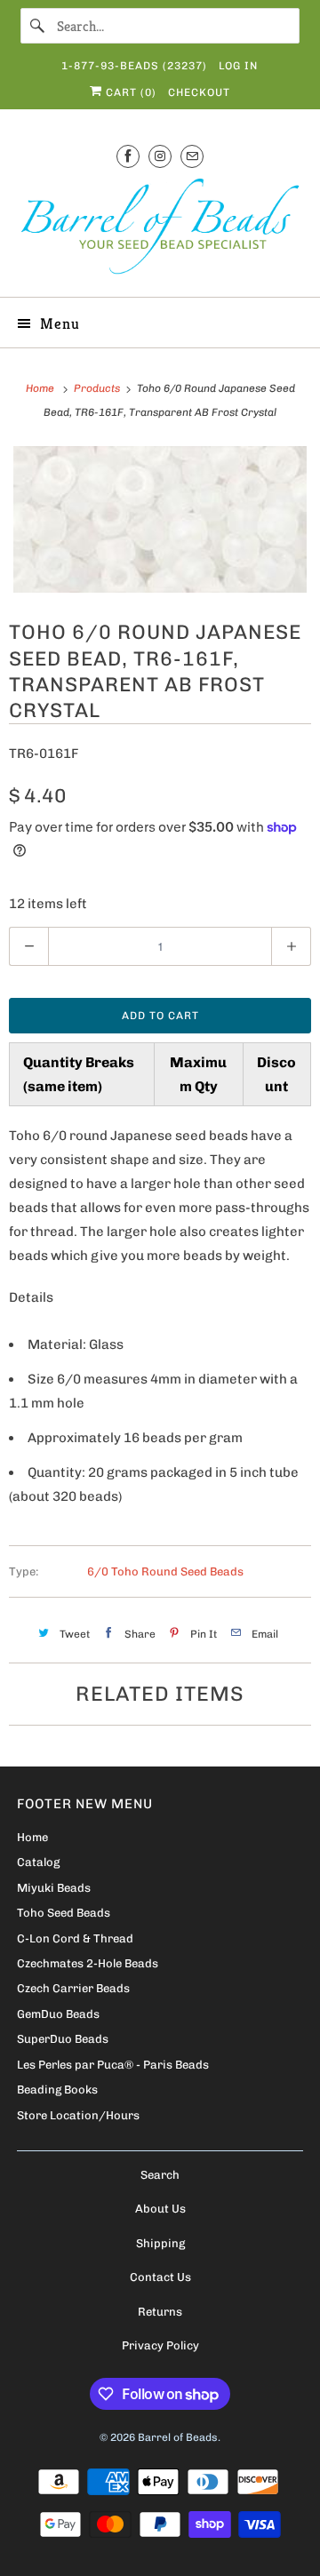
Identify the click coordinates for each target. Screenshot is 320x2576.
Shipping (160, 2243)
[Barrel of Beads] (160, 230)
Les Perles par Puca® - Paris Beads (113, 2065)
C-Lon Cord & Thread (75, 1938)
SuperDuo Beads (63, 2039)
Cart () (129, 92)
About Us (160, 2209)
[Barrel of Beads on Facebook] (128, 156)
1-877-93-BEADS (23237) (134, 66)
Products (98, 388)
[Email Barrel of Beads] (192, 156)
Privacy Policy (160, 2345)
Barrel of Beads (178, 2437)
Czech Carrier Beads (73, 1988)
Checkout (199, 92)
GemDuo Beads (58, 2014)
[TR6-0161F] (160, 519)
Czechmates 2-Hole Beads (88, 1963)
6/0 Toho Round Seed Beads (165, 1571)
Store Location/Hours (78, 2115)
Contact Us (160, 2277)
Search (160, 2175)
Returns (160, 2312)
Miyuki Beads (54, 1888)
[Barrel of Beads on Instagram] (160, 156)
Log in (238, 66)
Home (32, 1837)
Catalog (38, 1862)
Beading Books (57, 2090)
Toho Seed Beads (64, 1913)
